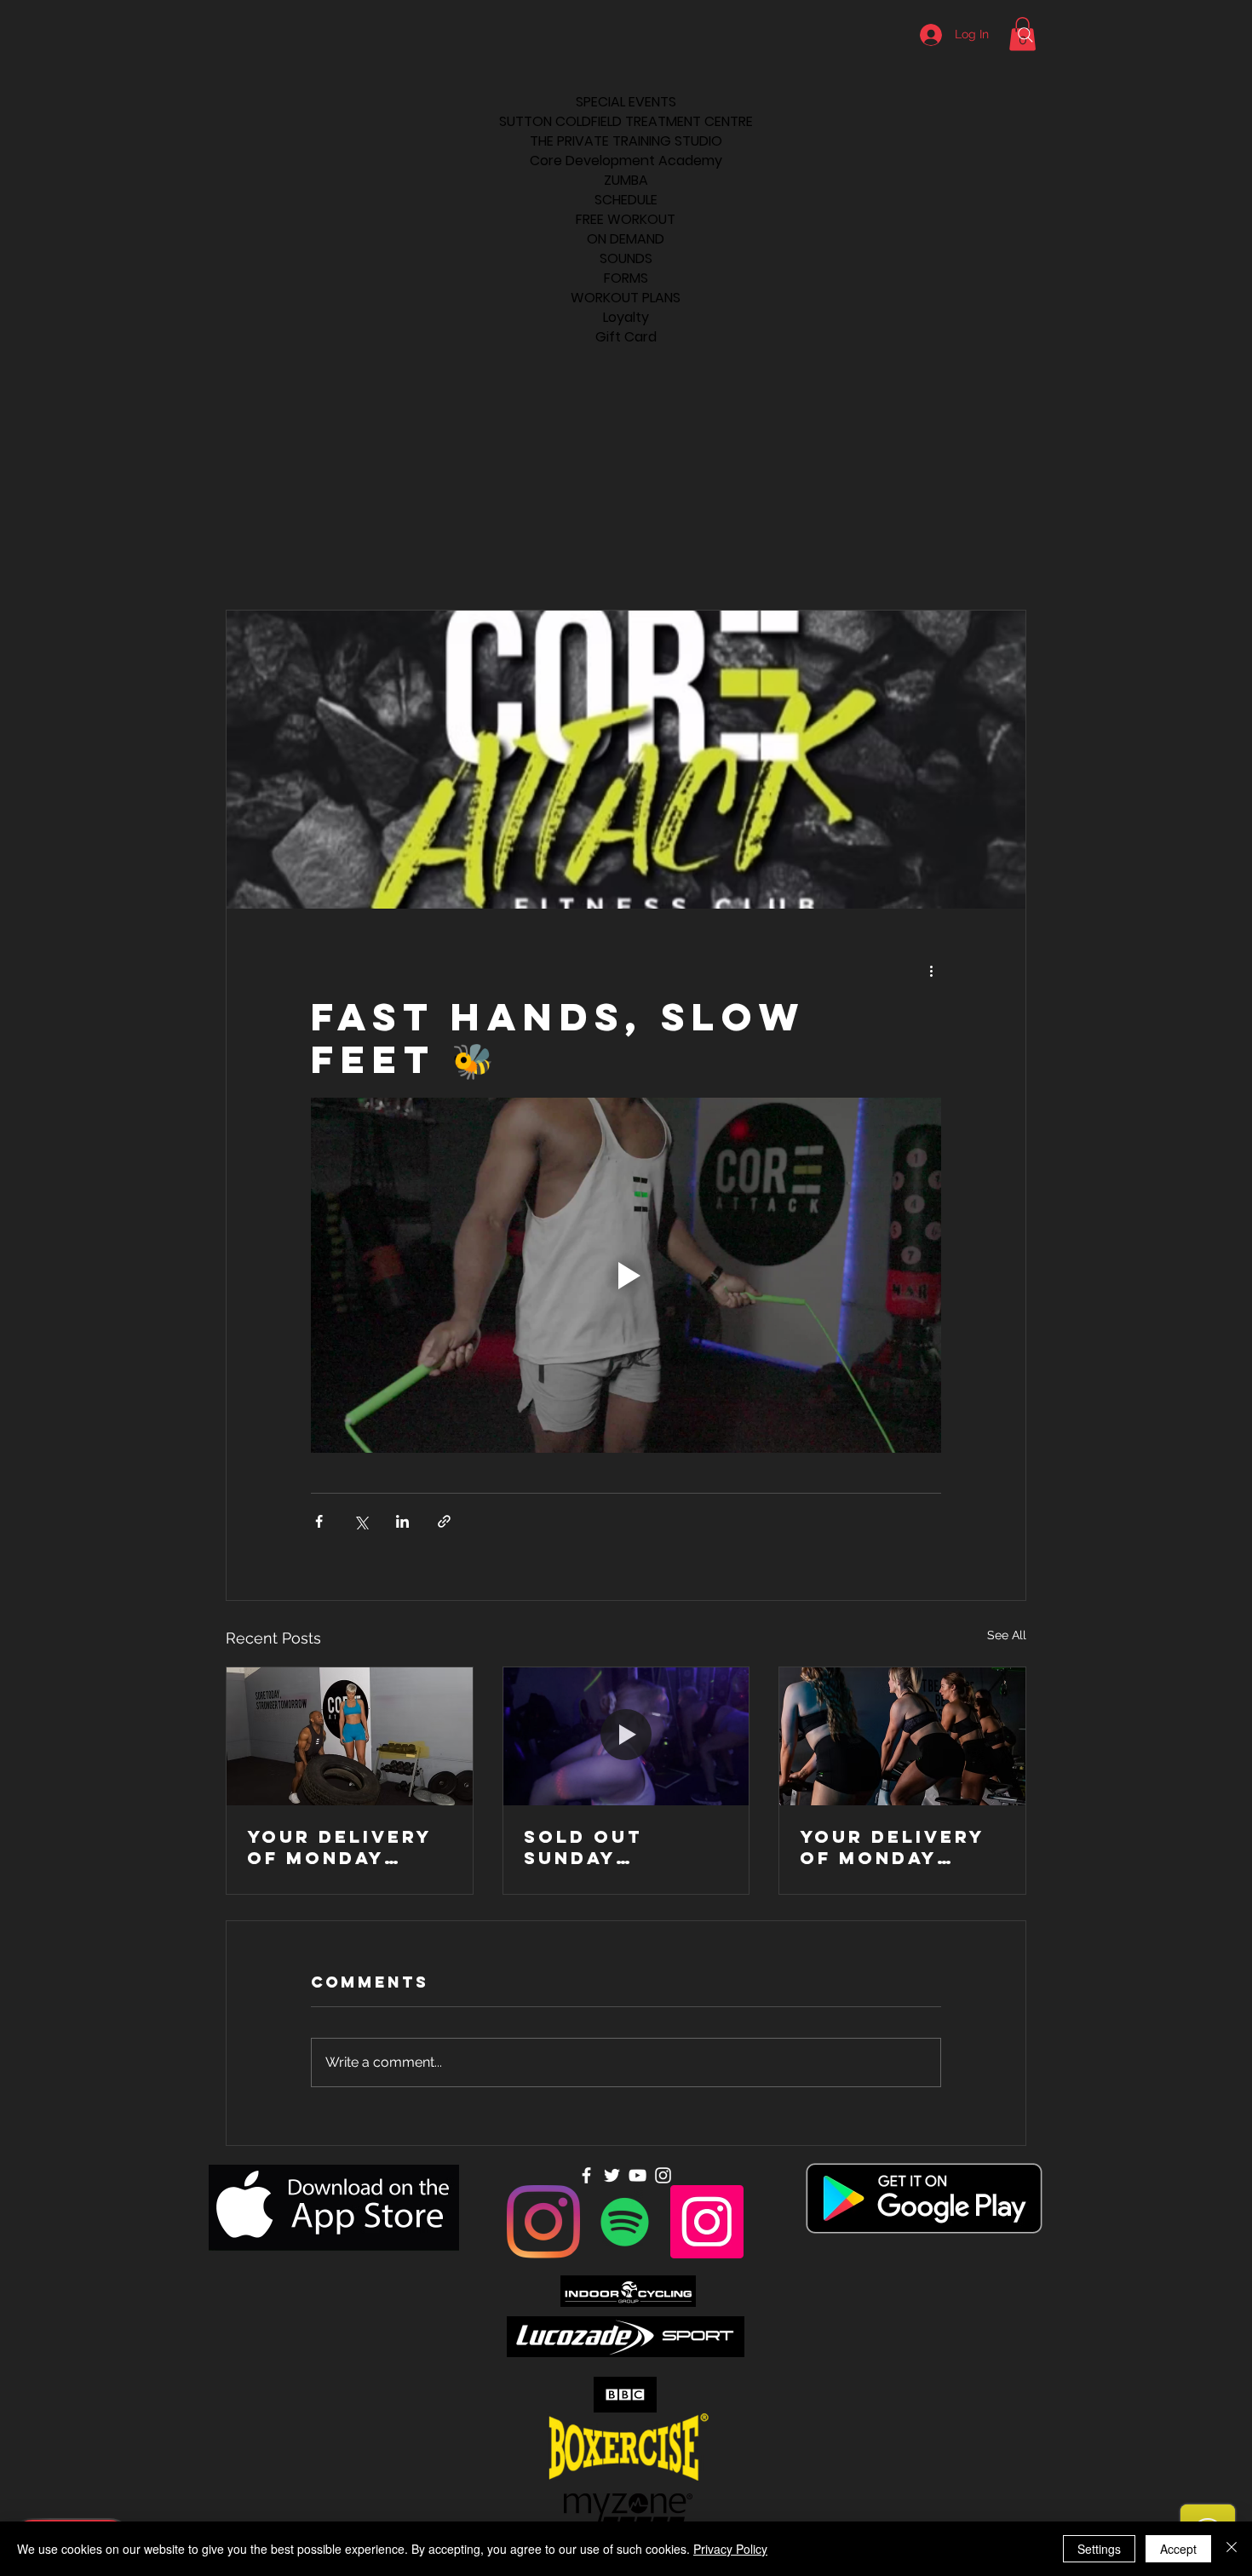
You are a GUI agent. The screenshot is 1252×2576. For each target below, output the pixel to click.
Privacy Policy (730, 2549)
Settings (1099, 2549)
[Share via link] (444, 1521)
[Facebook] (586, 2175)
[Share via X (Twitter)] (361, 1521)
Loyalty (626, 317)
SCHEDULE (626, 200)
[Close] (1232, 2549)
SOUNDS (626, 258)
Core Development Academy (626, 161)
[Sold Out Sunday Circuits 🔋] (626, 1736)
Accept (1178, 2549)
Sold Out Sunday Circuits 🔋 (592, 1847)
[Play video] (626, 1275)
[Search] (1025, 35)
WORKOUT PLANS (626, 298)
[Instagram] (543, 2222)
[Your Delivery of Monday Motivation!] (350, 1736)
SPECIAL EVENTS (626, 102)
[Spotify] (625, 2222)
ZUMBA (626, 180)
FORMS (626, 278)
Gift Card (626, 337)
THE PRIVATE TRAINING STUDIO (626, 141)
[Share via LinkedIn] (402, 1521)
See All (1007, 1635)
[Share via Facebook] (319, 1521)
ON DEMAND (626, 239)
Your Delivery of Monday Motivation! (339, 1847)
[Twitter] (612, 2175)
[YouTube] (637, 2175)
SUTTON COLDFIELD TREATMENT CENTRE (626, 121)
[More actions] (931, 970)
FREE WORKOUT (626, 219)
